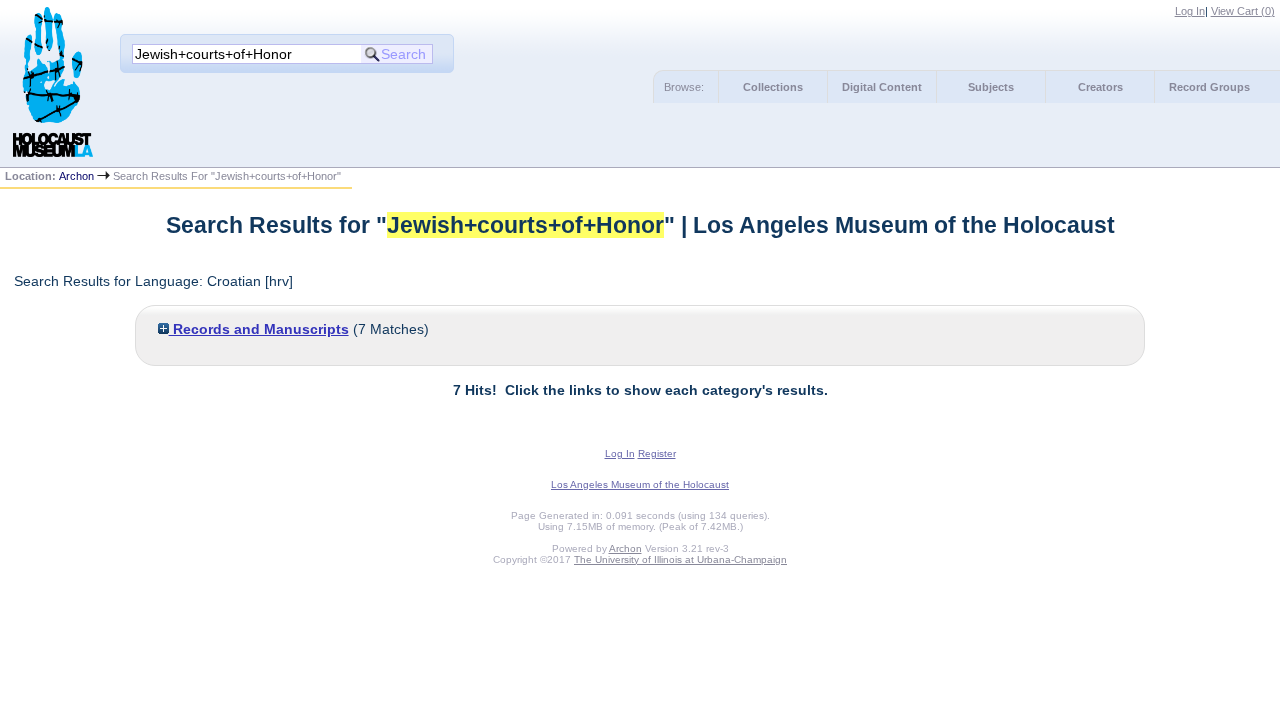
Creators (1100, 87)
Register (657, 453)
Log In (1190, 11)
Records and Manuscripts (259, 329)
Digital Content (882, 87)
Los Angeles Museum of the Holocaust (640, 484)
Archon (76, 176)
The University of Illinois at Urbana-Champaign (680, 559)
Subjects (991, 87)
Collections (773, 87)
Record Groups (1209, 87)
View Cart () (1243, 11)
